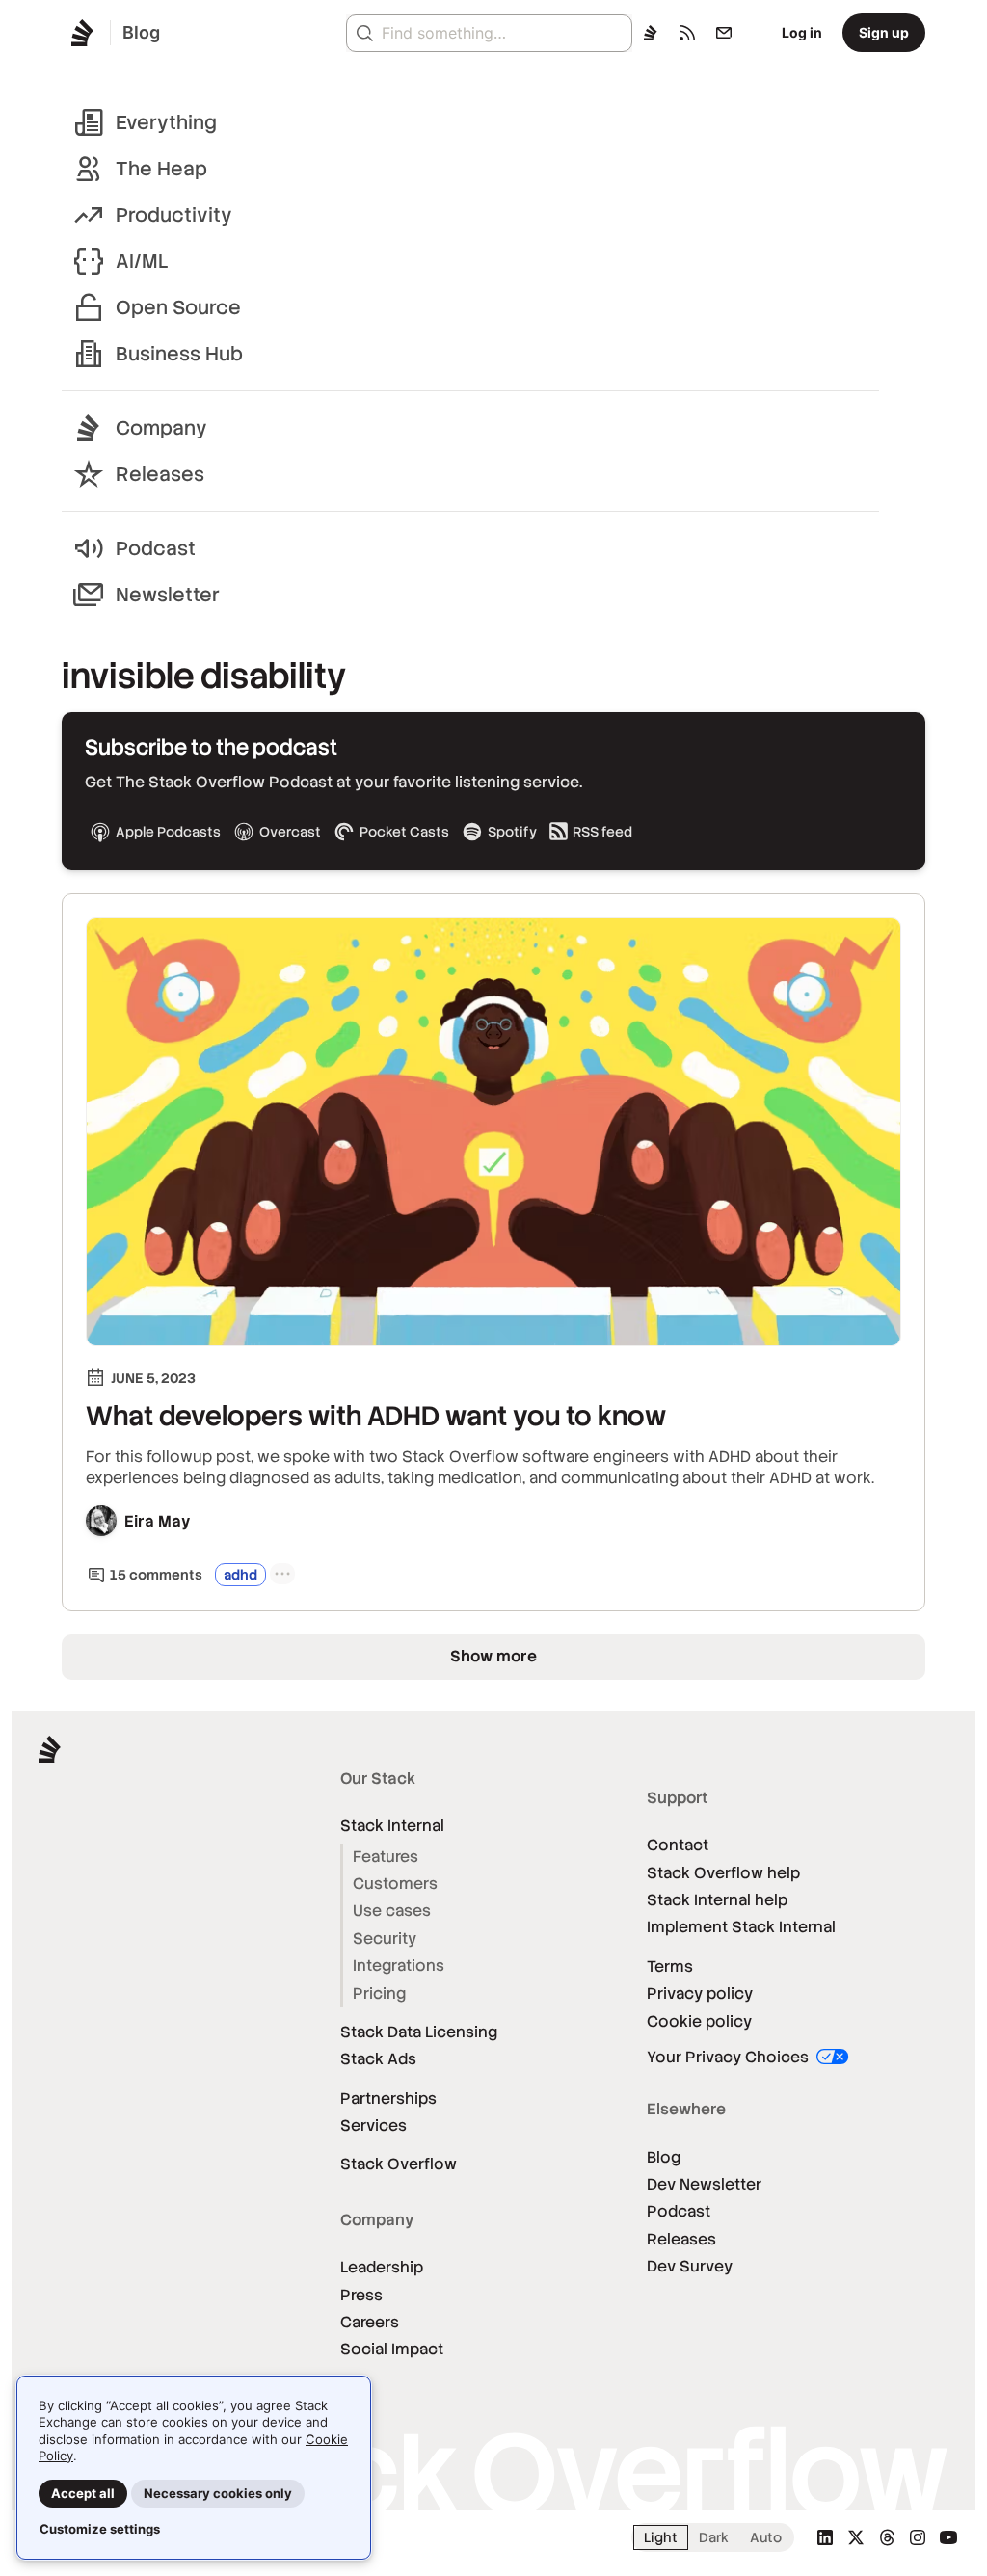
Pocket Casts (404, 832)
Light (661, 2537)
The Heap (161, 169)
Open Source (178, 307)
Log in (802, 32)
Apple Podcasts (168, 832)
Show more (493, 1656)
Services (373, 2125)
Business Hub (179, 354)
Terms (670, 1966)
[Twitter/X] (856, 2537)
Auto (766, 2537)
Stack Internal (392, 1826)
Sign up (884, 32)
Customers (395, 1884)
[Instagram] (918, 2537)
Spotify (512, 832)
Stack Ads (378, 2059)
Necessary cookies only (218, 2493)
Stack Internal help (717, 1900)
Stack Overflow (399, 2164)
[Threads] (887, 2537)
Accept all (83, 2493)
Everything (166, 122)
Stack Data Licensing (419, 2032)
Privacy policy (700, 1993)
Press (361, 2295)
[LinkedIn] (825, 2537)
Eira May (158, 1521)
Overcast (290, 832)
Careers (370, 2322)
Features (386, 1857)
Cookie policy (699, 2021)
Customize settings (100, 2529)
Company (161, 428)
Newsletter (168, 595)
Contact (678, 1845)
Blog (664, 2157)
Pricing (379, 1993)
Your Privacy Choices (730, 2057)
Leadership (382, 2267)
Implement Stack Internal (741, 1927)
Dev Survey (690, 2266)
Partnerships (388, 2098)
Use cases (392, 1911)
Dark (714, 2537)
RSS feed (602, 832)
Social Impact (392, 2349)
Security (385, 1939)
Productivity (174, 215)
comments (156, 1575)
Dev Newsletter (704, 2184)
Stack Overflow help (723, 1873)
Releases (160, 474)
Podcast (156, 548)
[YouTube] (948, 2537)
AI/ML (142, 261)
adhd (240, 1575)
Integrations (399, 1965)
